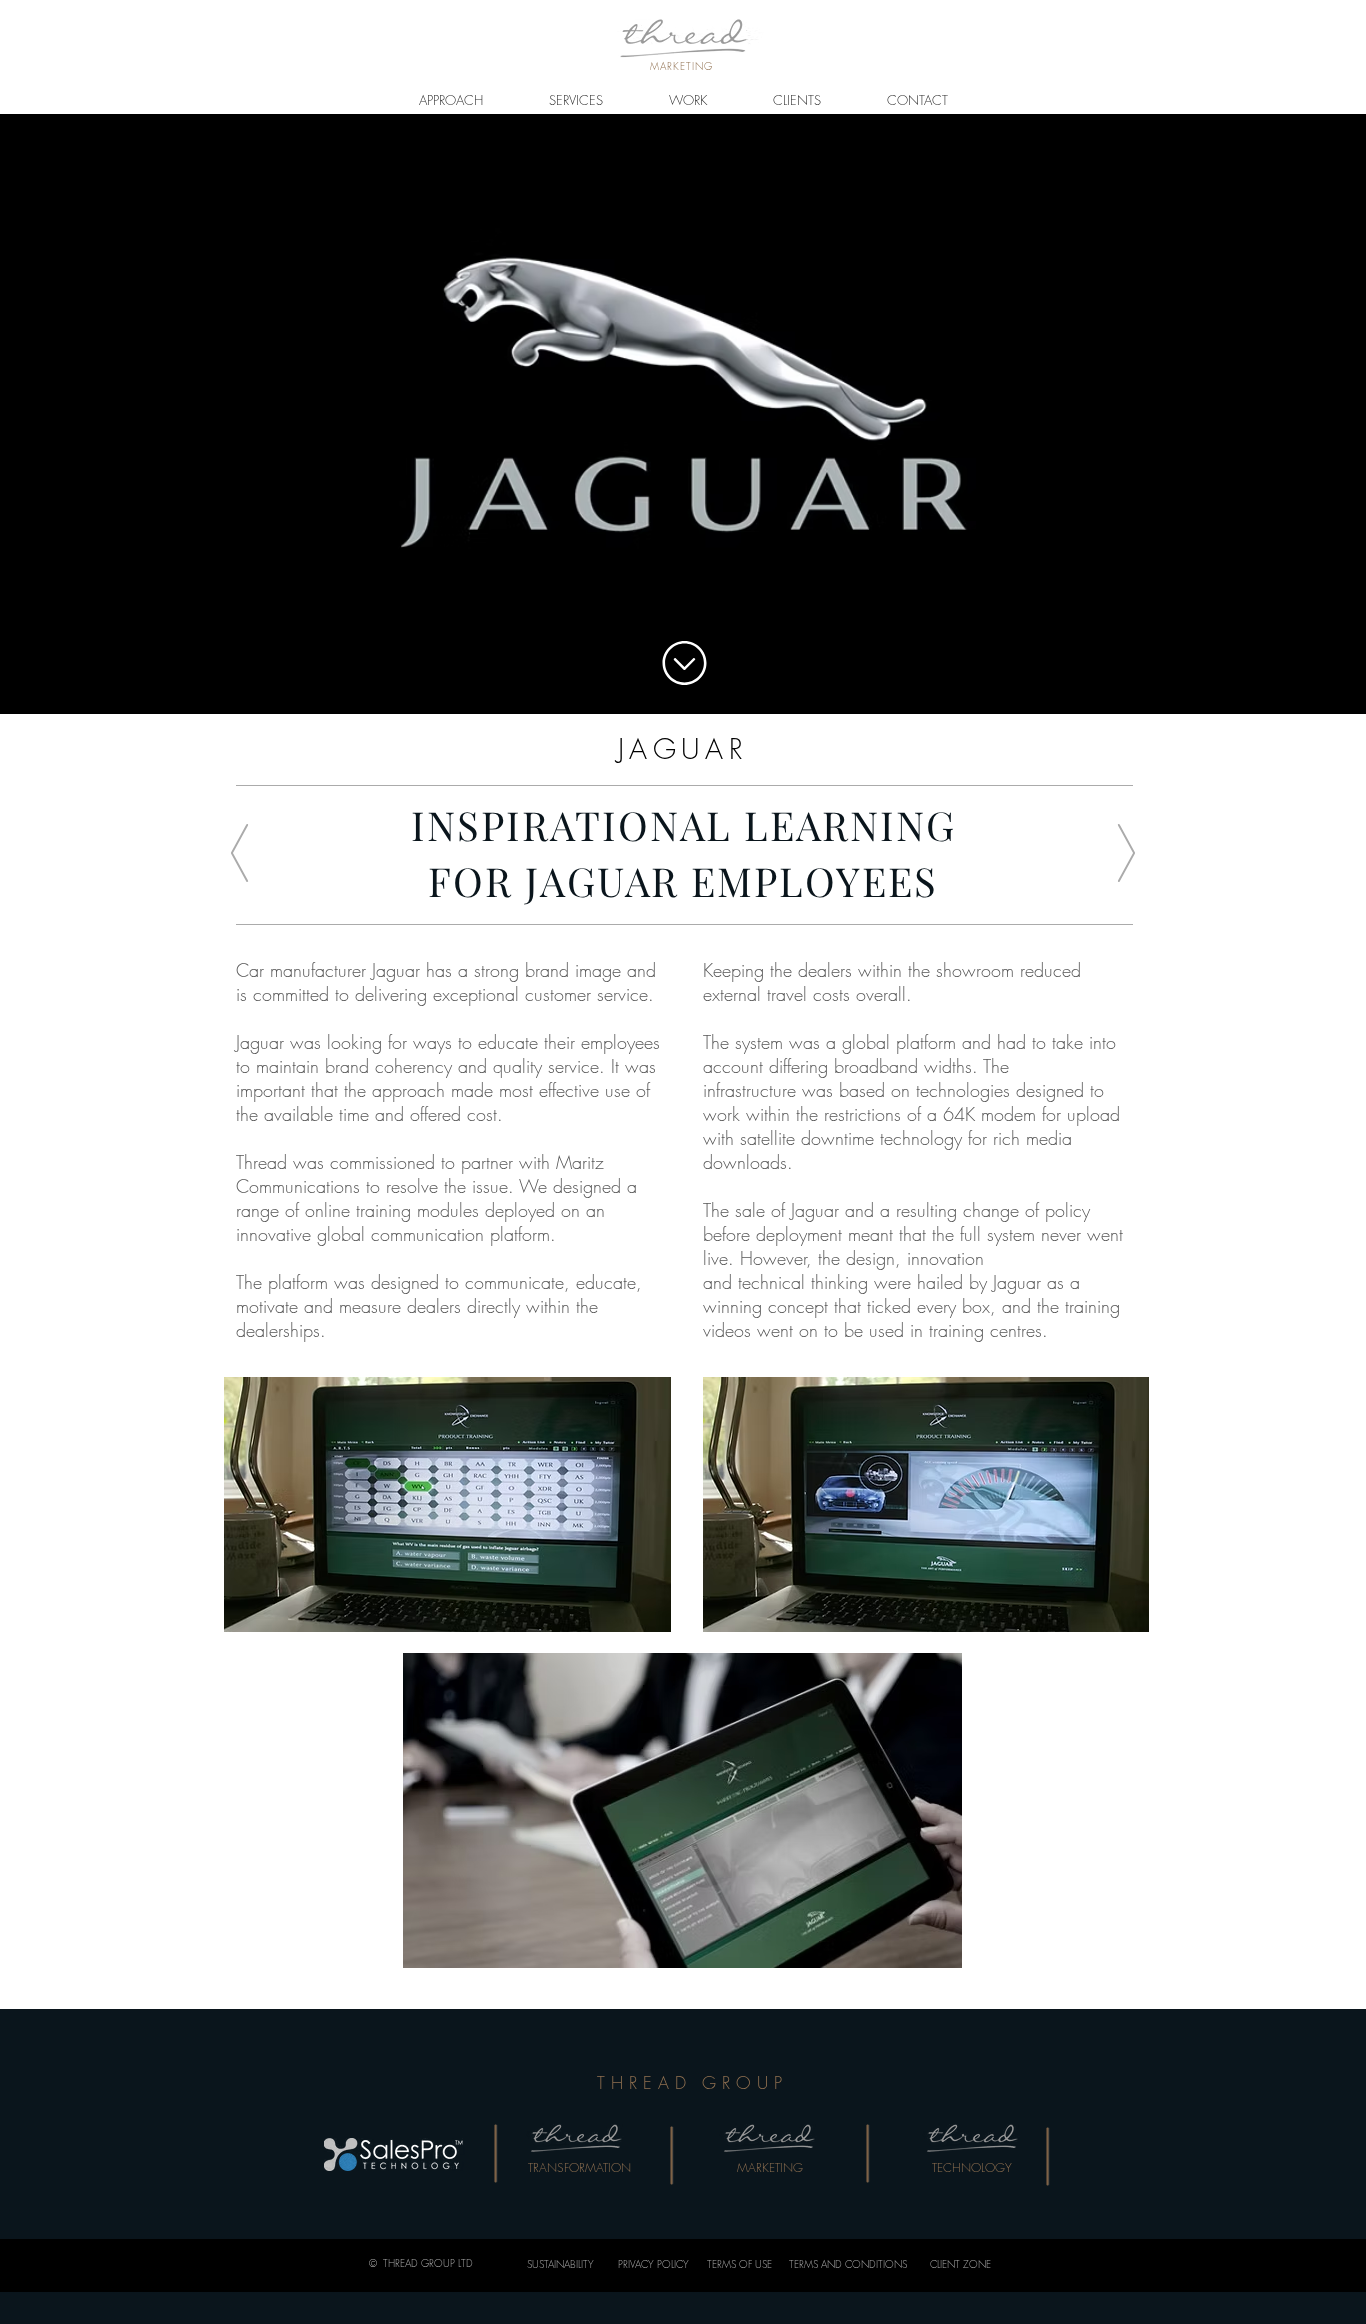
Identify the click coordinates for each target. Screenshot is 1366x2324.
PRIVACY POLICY (653, 2264)
